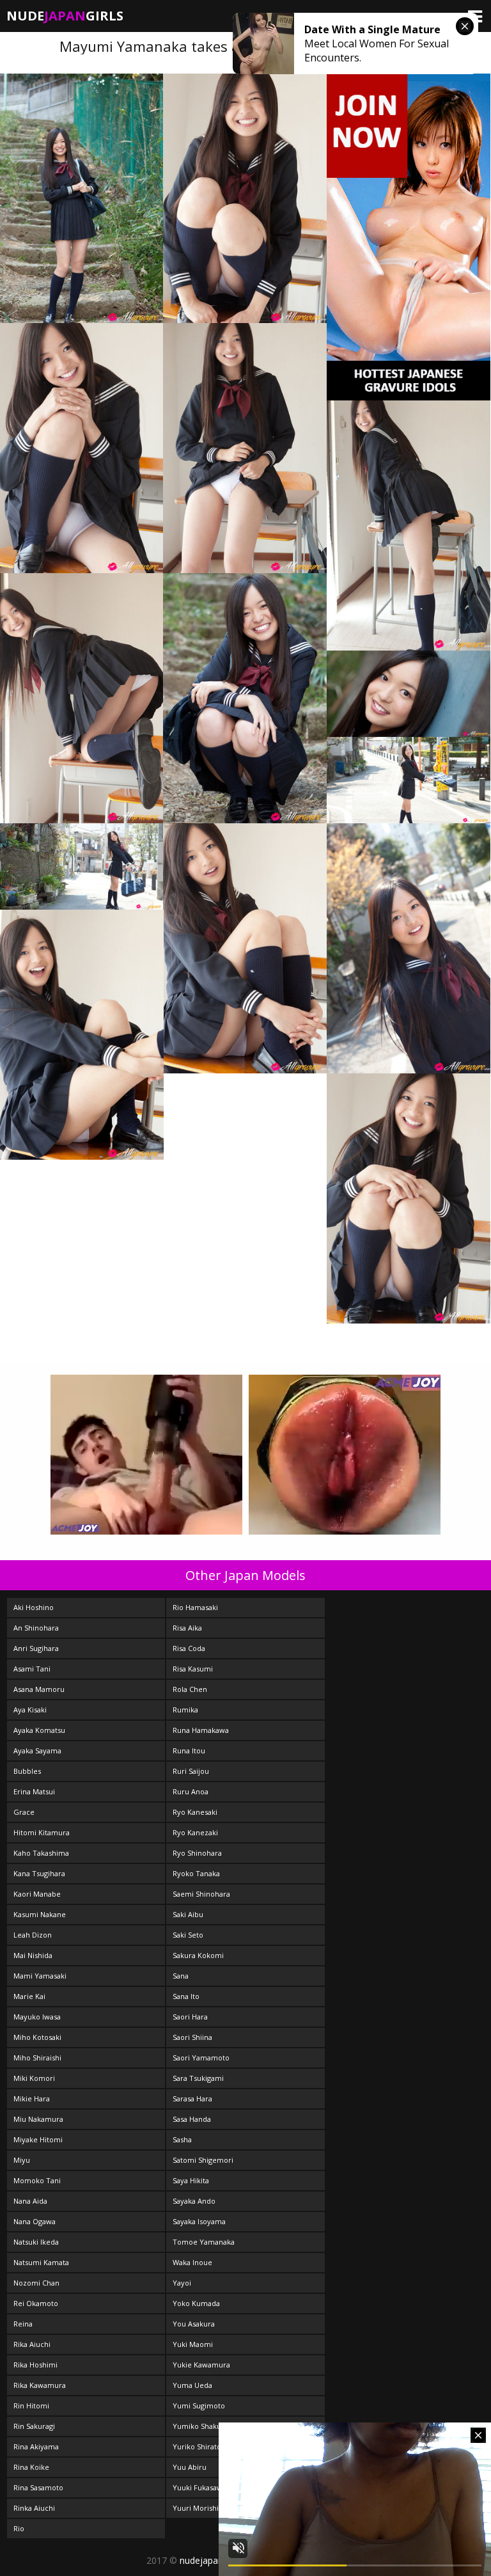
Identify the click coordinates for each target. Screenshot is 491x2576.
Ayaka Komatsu (39, 1730)
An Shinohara (36, 1628)
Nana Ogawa (35, 2221)
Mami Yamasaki (40, 1976)
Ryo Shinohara (197, 1853)
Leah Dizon (33, 1935)
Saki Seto (188, 1935)
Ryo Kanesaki (195, 1812)
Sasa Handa (192, 2119)
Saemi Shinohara (201, 1894)
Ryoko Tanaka (196, 1873)
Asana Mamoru (39, 1689)
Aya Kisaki (30, 1710)
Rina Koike (31, 2467)
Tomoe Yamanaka (204, 2242)
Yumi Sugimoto (199, 2406)
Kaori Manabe (37, 1894)
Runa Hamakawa (201, 1730)
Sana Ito (186, 1996)
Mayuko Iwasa (37, 2017)
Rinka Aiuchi (34, 2508)
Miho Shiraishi (37, 2058)
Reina (23, 2324)
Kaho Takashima (41, 1853)
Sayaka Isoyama (199, 2221)
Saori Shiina (192, 2037)
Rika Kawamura (40, 2385)
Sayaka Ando (194, 2201)
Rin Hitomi (31, 2406)
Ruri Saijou (191, 1771)
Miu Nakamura (38, 2119)
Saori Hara (190, 2017)
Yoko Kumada (196, 2303)
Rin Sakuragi (34, 2426)
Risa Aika (187, 1628)
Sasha (182, 2139)
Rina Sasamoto (38, 2487)
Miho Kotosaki (37, 2037)
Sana (181, 1976)
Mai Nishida (33, 1955)
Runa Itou (189, 1750)
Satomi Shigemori (203, 2160)
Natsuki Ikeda (36, 2242)
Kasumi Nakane (40, 1914)
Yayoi (182, 2283)
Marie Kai (29, 1996)
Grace (24, 1812)
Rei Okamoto (36, 2303)
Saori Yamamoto (201, 2058)
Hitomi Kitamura (42, 1832)
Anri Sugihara (36, 1648)
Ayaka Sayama (37, 1750)
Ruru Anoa (191, 1791)
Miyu (22, 2160)
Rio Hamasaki (195, 1607)
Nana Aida (30, 2201)
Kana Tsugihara (39, 1873)
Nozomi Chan (36, 2283)
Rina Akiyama (36, 2446)
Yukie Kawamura (201, 2365)
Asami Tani (32, 1669)
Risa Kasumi (193, 1669)
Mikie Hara (32, 2098)
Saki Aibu (188, 1914)
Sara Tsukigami (198, 2078)
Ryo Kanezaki (195, 1832)
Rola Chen (190, 1689)
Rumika (185, 1710)
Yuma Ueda (192, 2385)
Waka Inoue (192, 2262)
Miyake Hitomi (38, 2139)
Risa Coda (189, 1648)
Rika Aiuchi (32, 2344)
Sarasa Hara (192, 2098)
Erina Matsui (34, 1791)
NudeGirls (65, 16)
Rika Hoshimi (35, 2365)
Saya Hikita (191, 2180)
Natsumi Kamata (41, 2262)
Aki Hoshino (34, 1607)
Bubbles (27, 1771)
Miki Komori (34, 2078)
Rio (19, 2528)
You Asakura (194, 2324)
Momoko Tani (37, 2180)
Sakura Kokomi (198, 1955)
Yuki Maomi (193, 2344)
